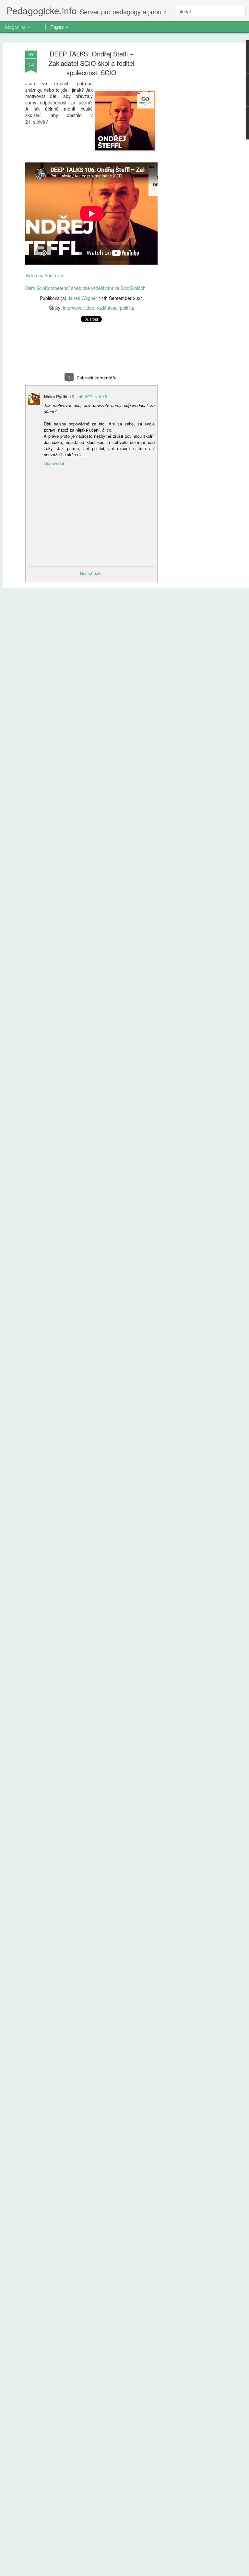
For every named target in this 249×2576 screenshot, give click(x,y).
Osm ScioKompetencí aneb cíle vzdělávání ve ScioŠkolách (85, 288)
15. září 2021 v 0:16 (88, 396)
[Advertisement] (193, 153)
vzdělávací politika (116, 308)
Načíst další (91, 573)
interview (72, 308)
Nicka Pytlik (56, 396)
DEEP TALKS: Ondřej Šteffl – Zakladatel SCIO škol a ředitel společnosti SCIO (91, 63)
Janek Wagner (83, 298)
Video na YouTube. (45, 275)
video (89, 308)
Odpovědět (54, 463)
